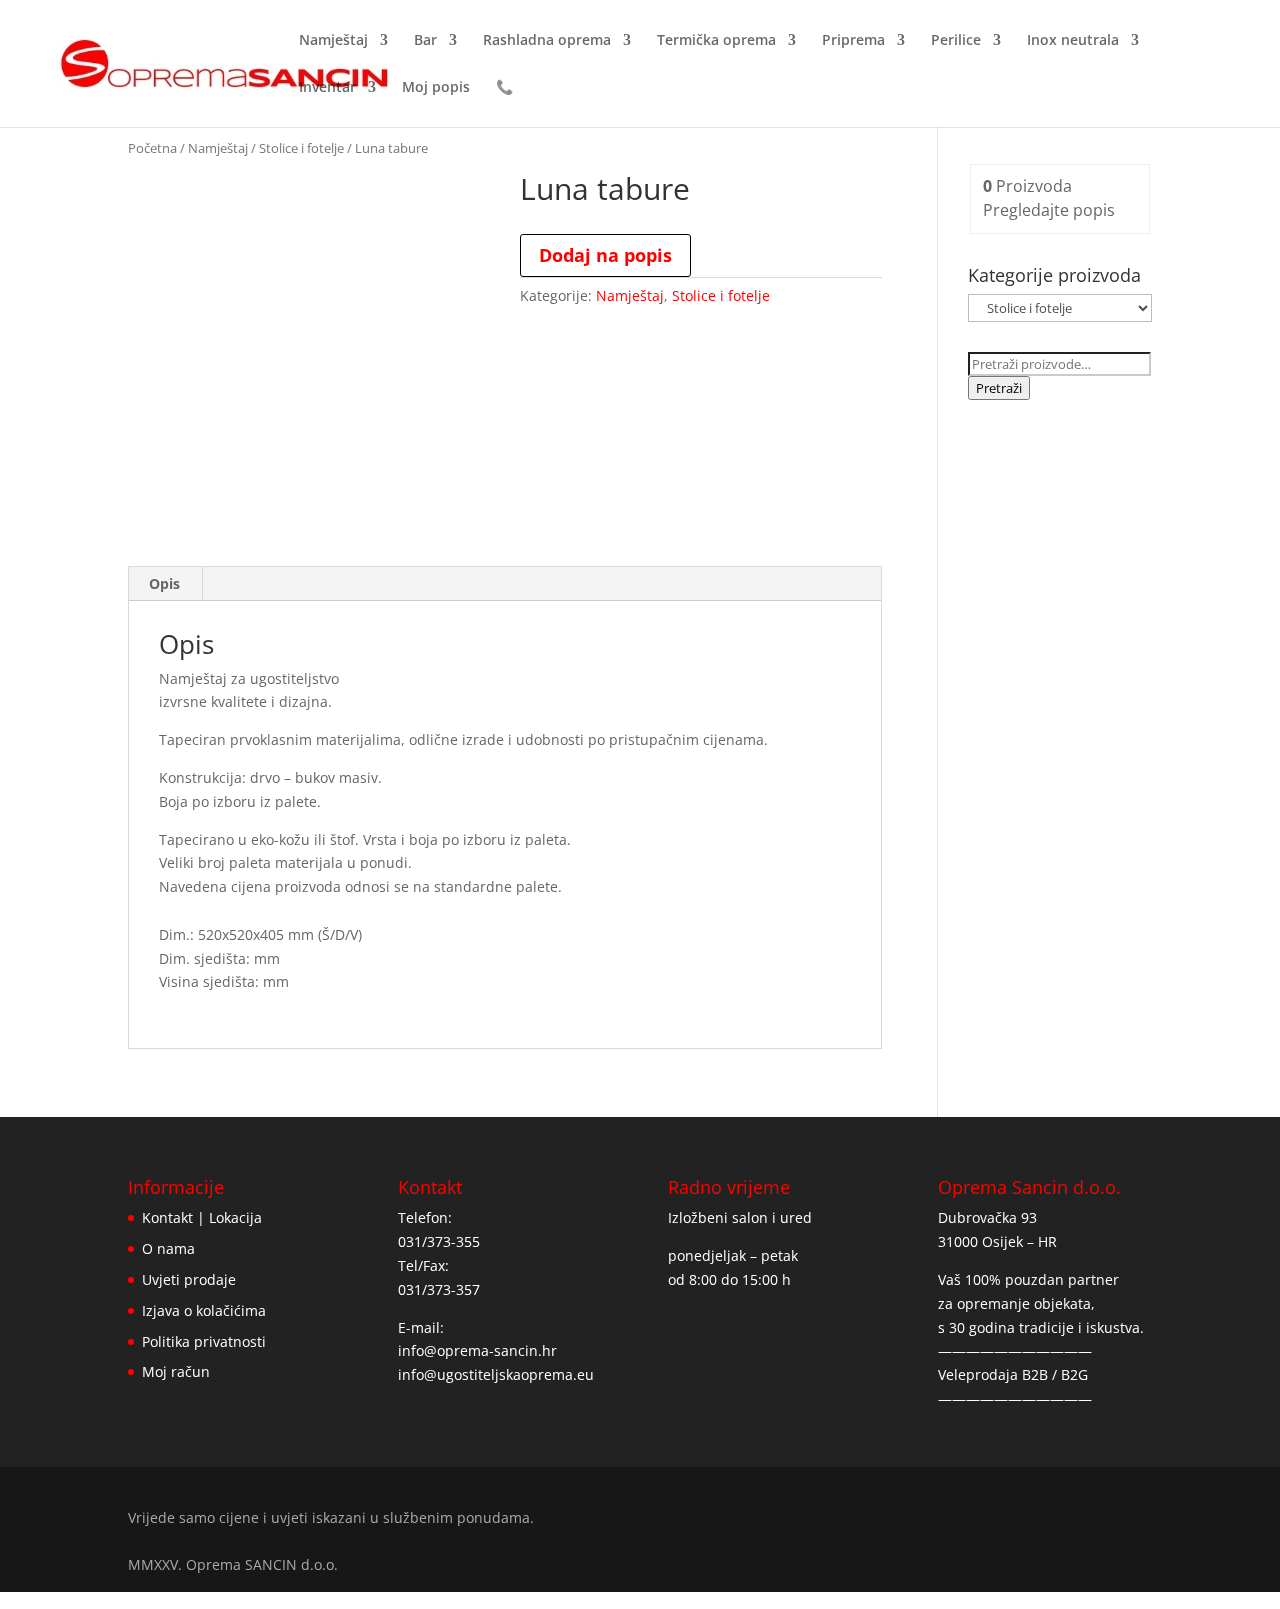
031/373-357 (439, 1289)
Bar (425, 41)
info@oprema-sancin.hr (477, 1350)
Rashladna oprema (547, 41)
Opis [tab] (164, 583)
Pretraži (999, 388)
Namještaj (333, 41)
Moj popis (436, 88)
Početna (152, 148)
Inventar (327, 88)
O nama (168, 1248)
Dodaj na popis (605, 255)
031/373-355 (439, 1241)
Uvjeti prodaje (189, 1279)
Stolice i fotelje (301, 148)
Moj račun (176, 1371)
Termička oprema (716, 41)
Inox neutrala (1073, 41)
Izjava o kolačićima (204, 1310)
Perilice (956, 41)
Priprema (853, 41)
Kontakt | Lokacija (202, 1217)
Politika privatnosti (204, 1341)
